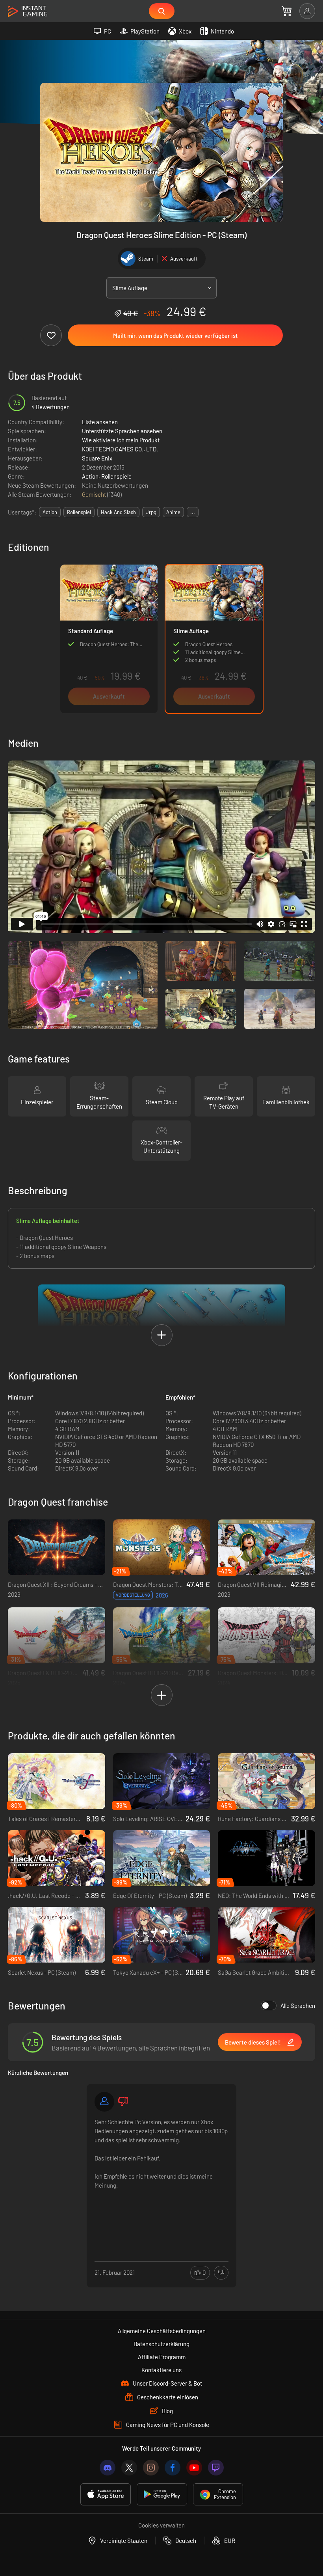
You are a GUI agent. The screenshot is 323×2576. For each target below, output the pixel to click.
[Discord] (108, 2468)
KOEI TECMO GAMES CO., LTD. (120, 449)
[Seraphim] (104, 2102)
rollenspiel (79, 512)
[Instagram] (151, 2468)
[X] (129, 2468)
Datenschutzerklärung (161, 2344)
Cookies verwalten (161, 2525)
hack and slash (118, 512)
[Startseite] (28, 12)
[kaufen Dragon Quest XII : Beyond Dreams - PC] (57, 1547)
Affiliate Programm (162, 2357)
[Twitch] (216, 2468)
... (193, 512)
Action (90, 476)
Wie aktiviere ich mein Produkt (121, 440)
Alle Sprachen (298, 2006)
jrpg (151, 512)
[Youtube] (194, 2468)
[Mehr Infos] (161, 2177)
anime (173, 512)
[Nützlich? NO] (221, 2273)
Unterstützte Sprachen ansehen (122, 431)
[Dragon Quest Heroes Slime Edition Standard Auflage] (109, 639)
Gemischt (95, 494)
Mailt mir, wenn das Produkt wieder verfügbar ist (175, 336)
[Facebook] (173, 2468)
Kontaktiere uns (161, 2370)
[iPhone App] (106, 2494)
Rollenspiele (116, 476)
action (50, 512)
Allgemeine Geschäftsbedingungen (162, 2331)
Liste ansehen (100, 422)
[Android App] (162, 2494)
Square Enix (97, 458)
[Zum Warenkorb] (287, 11)
